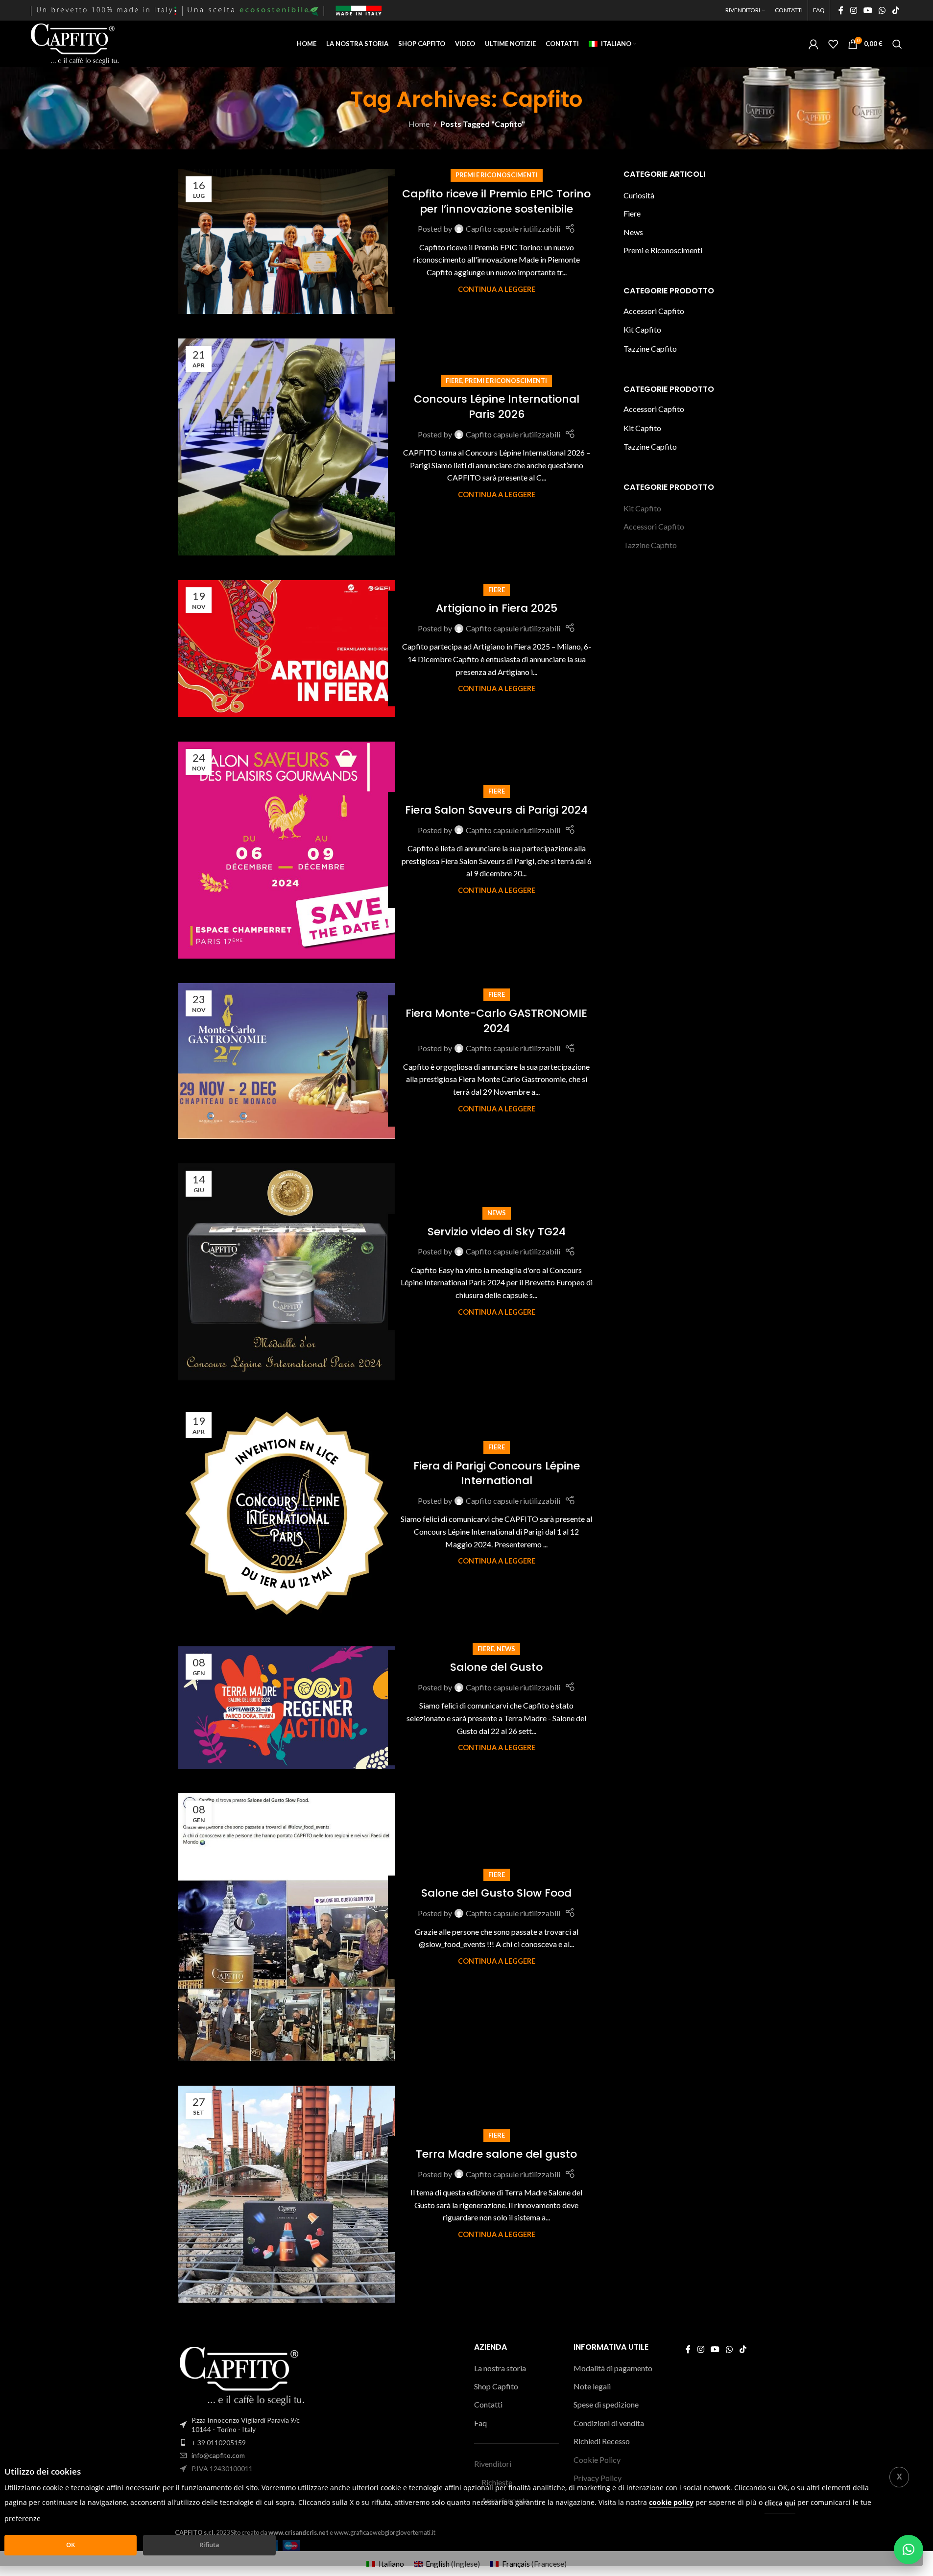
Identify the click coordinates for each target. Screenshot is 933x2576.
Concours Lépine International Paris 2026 (497, 407)
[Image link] (242, 2375)
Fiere (454, 381)
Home (419, 124)
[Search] (897, 44)
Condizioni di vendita (609, 2423)
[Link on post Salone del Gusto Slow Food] (287, 1927)
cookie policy (671, 2502)
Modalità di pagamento (613, 2368)
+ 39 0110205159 (219, 2443)
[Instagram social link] (853, 10)
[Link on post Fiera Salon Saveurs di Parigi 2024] (287, 850)
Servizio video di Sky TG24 (497, 1232)
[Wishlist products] (833, 44)
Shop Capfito (496, 2386)
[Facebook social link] (841, 10)
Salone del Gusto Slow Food (496, 1893)
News (497, 1213)
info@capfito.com (218, 2455)
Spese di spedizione (606, 2404)
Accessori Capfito (654, 311)
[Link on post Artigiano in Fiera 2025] (287, 649)
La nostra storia (500, 2368)
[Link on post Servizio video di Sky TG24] (287, 1272)
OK (71, 2545)
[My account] (813, 44)
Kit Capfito (642, 329)
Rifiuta (209, 2545)
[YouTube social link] (868, 10)
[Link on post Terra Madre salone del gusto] (287, 2194)
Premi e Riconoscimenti (497, 175)
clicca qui (780, 2502)
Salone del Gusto (496, 1667)
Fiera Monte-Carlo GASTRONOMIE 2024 (496, 1021)
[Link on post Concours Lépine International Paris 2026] (287, 447)
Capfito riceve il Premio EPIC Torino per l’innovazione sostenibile (496, 201)
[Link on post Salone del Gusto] (287, 1707)
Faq (480, 2423)
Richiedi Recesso (602, 2441)
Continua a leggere (497, 289)
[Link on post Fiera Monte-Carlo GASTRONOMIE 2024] (287, 1061)
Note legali (592, 2386)
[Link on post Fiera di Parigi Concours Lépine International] (287, 1513)
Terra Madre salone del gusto (496, 2154)
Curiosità (639, 195)
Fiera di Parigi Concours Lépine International (497, 1473)
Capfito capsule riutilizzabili (513, 229)
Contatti (488, 2404)
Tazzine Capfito (650, 349)
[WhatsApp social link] (882, 10)
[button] (909, 2550)
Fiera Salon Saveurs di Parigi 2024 (496, 810)
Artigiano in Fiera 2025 (497, 608)
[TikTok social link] (896, 10)
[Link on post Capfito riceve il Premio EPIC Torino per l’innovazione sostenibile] (287, 241)
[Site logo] (75, 43)
